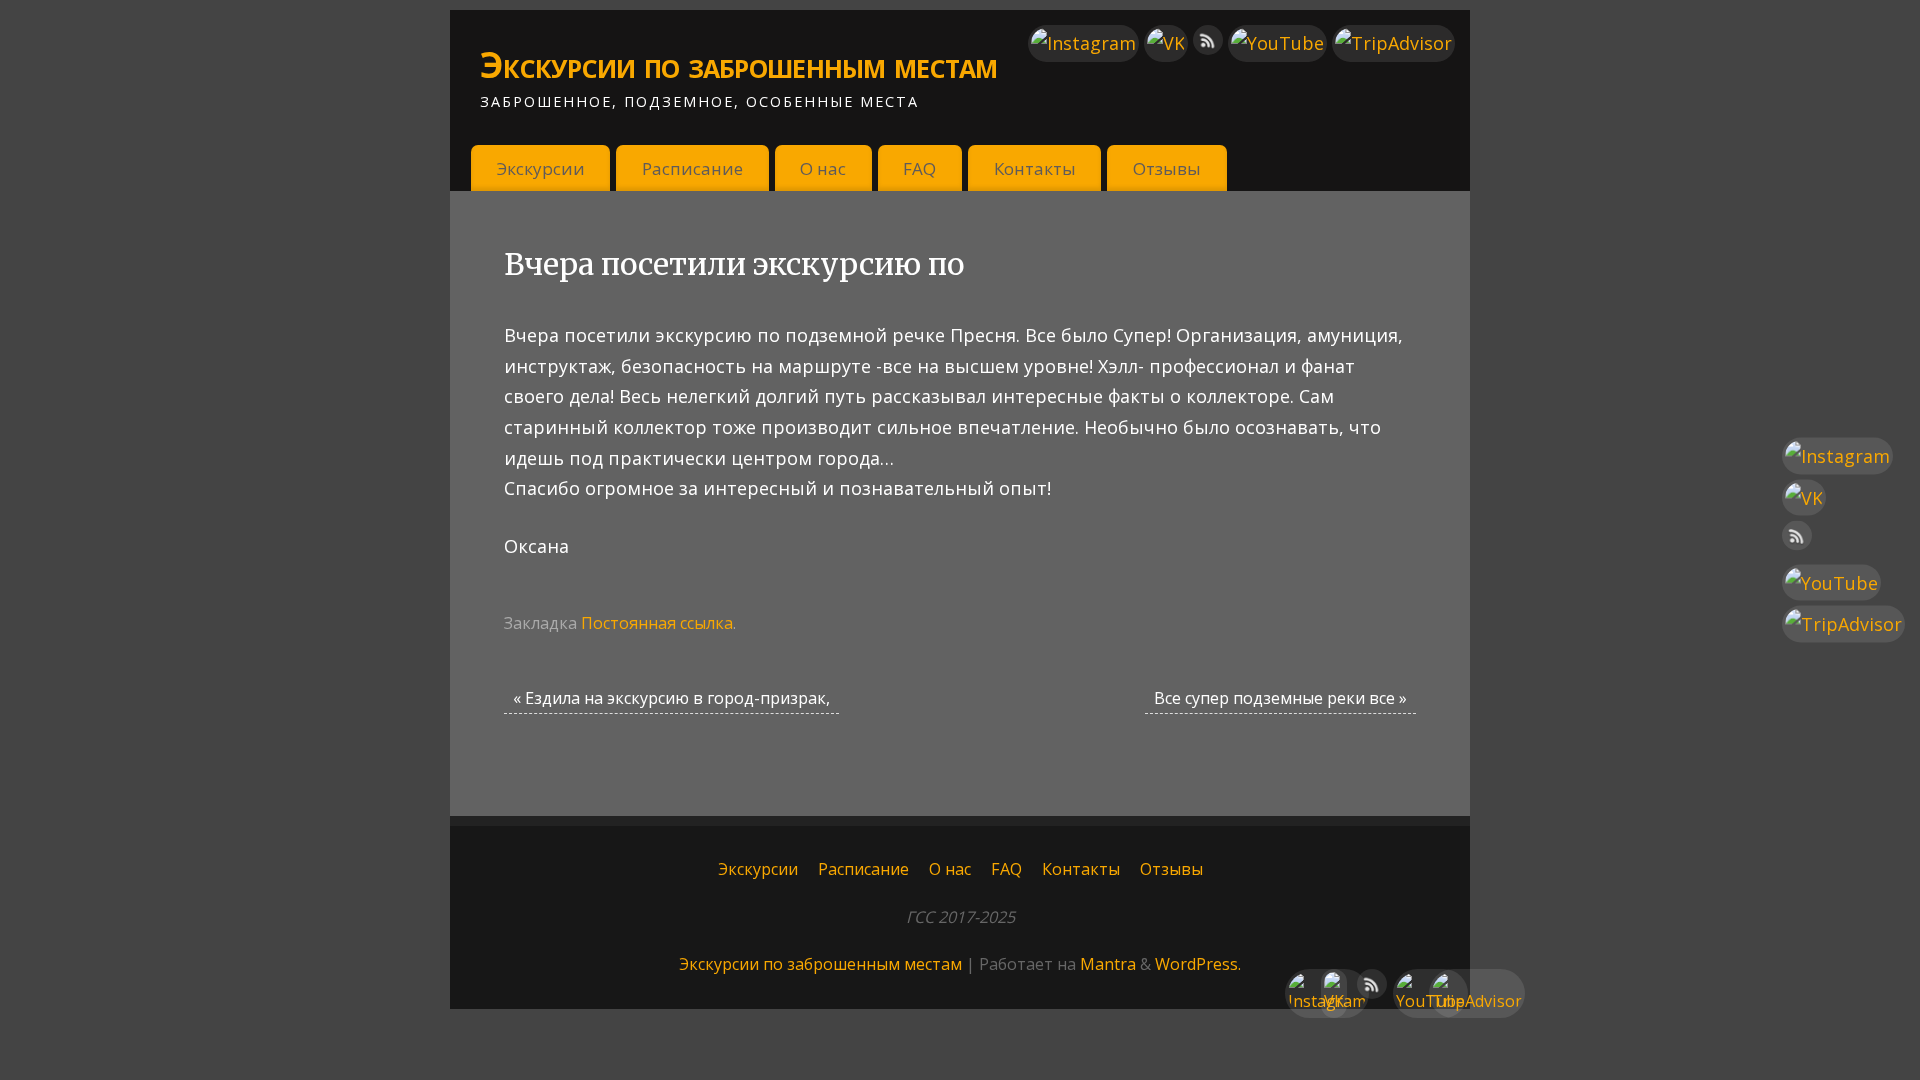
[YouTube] (1277, 43)
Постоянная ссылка (657, 623)
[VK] (1166, 43)
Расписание (692, 168)
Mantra (1108, 964)
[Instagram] (1083, 43)
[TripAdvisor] (1393, 43)
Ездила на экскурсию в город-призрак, (671, 698)
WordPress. (1198, 964)
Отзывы (1167, 168)
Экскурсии (541, 168)
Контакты (1035, 168)
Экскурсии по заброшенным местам (739, 64)
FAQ (919, 168)
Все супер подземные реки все (1280, 698)
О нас (823, 168)
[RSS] (1208, 44)
